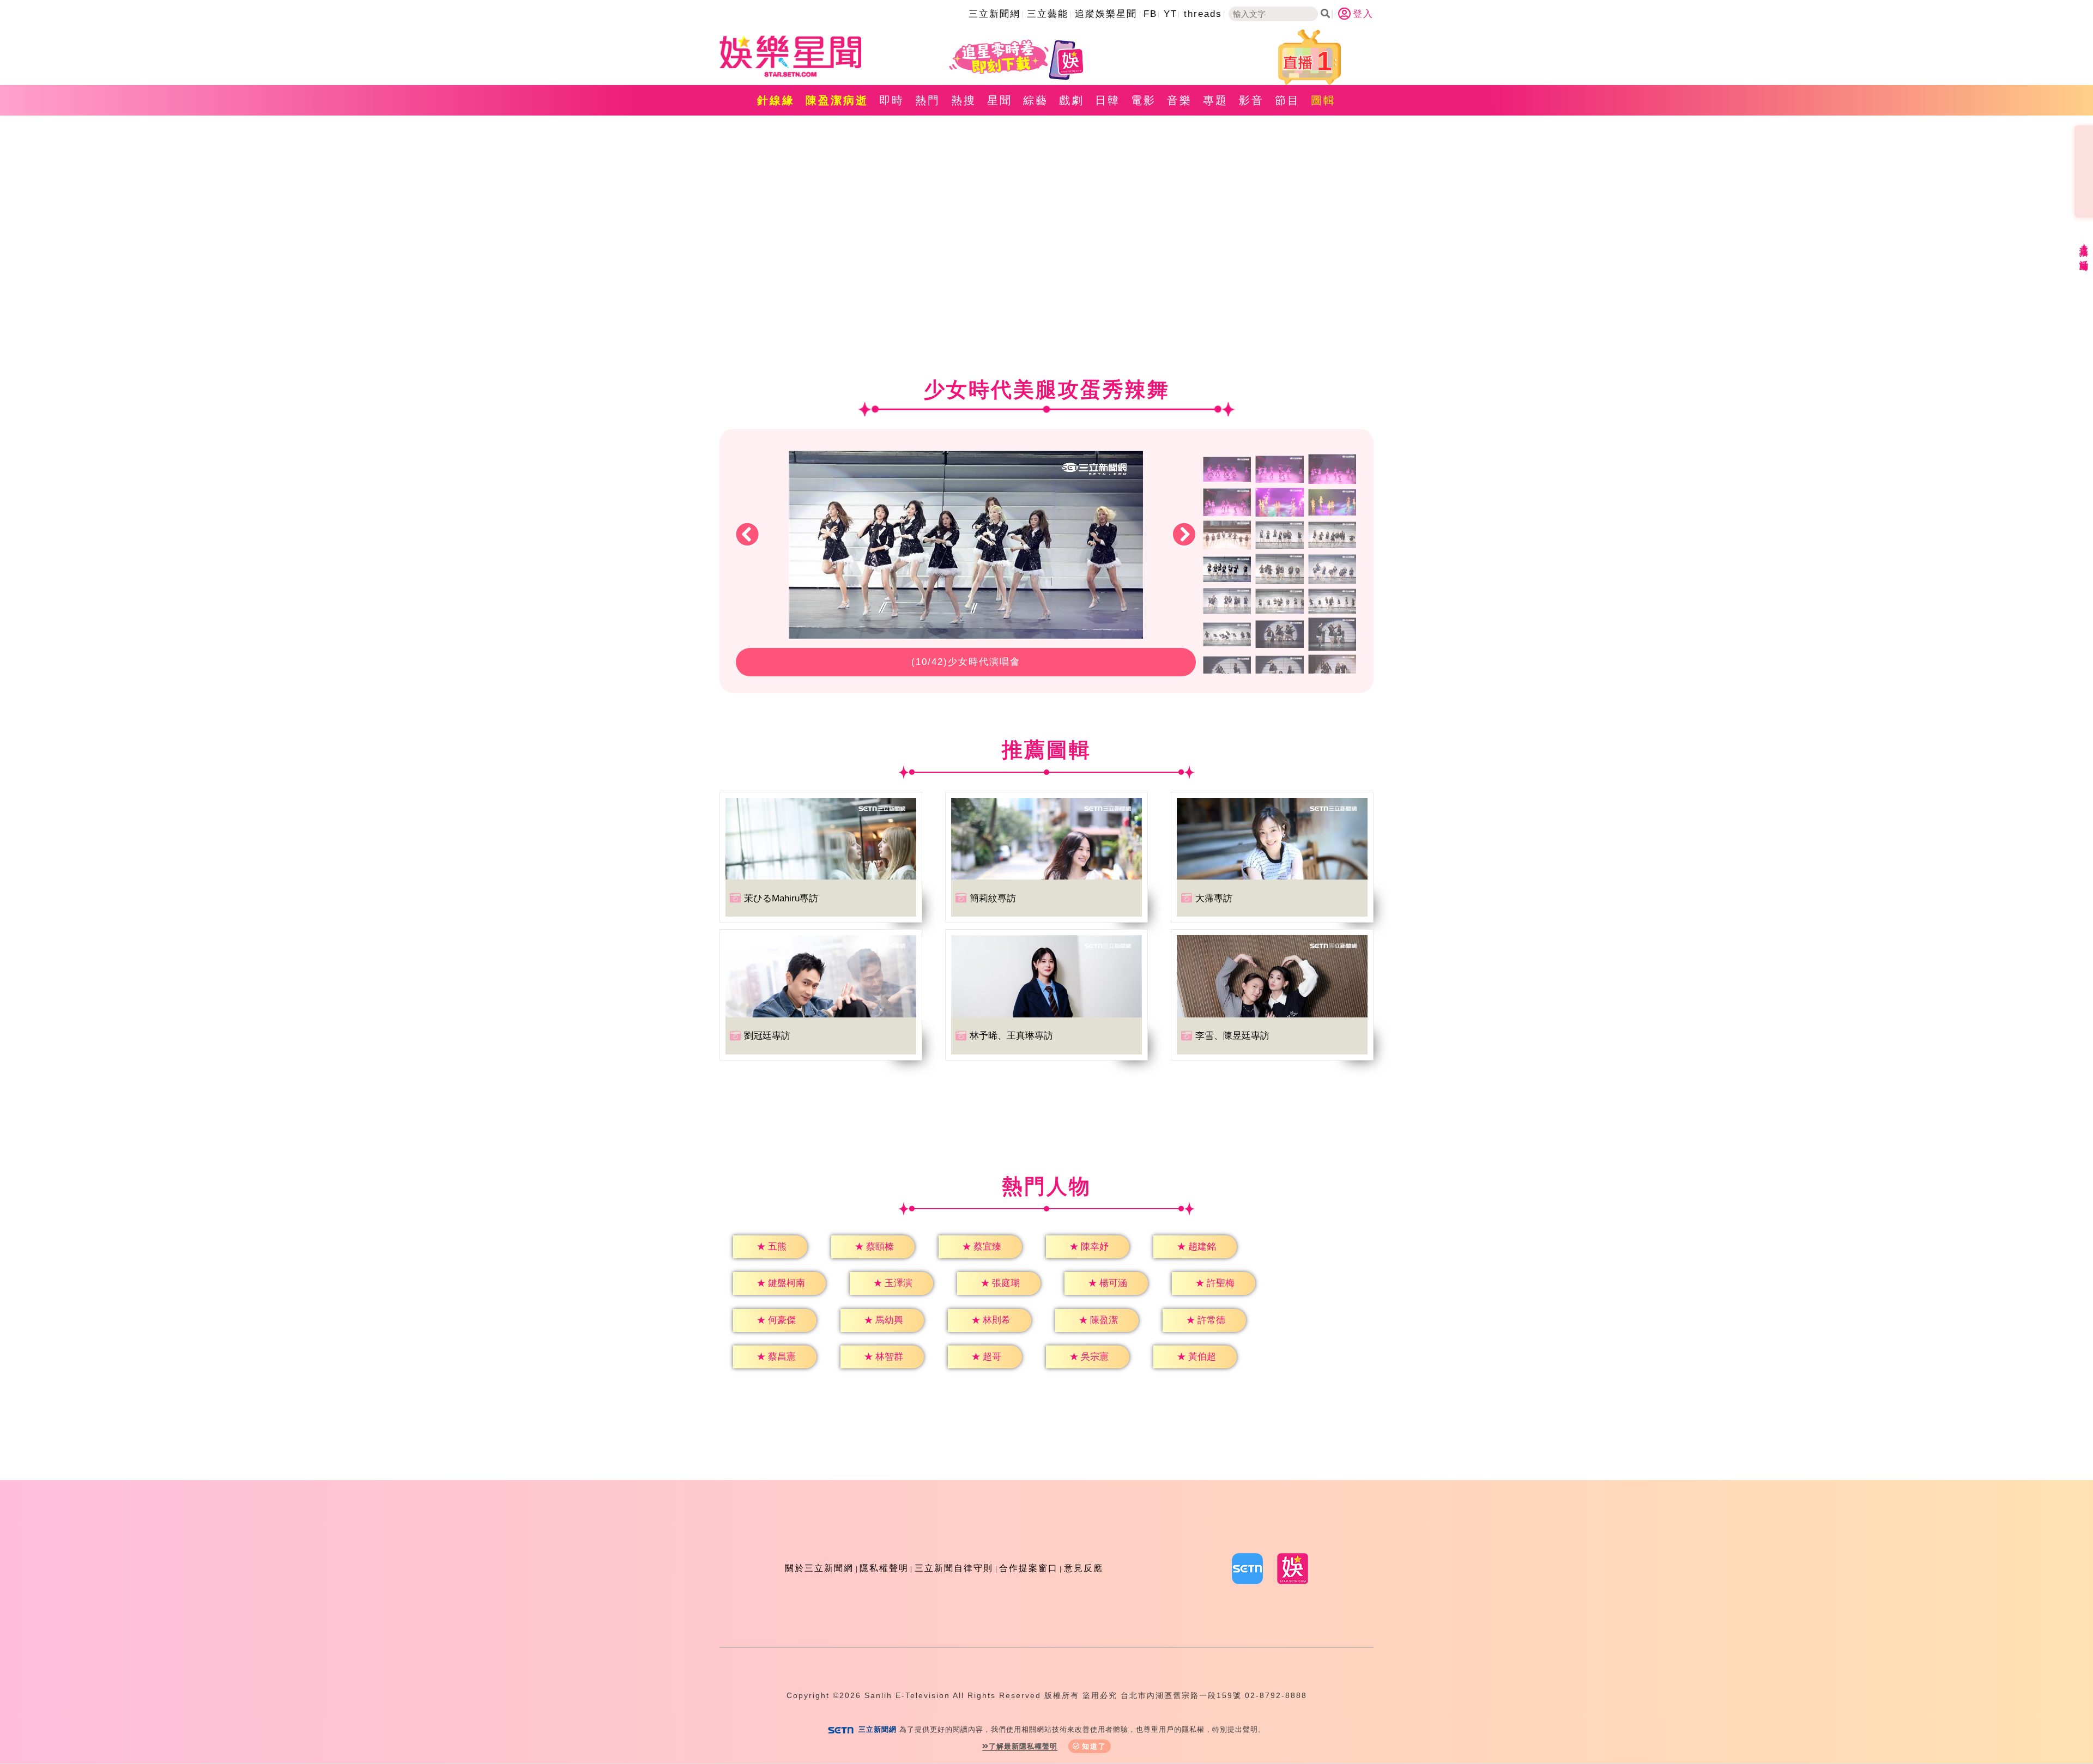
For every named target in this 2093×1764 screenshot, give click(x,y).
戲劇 (1072, 100)
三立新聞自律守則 (954, 1568)
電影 (1144, 100)
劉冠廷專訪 (767, 1036)
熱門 (928, 100)
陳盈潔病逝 (837, 100)
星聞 (1000, 100)
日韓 (1108, 100)
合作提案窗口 (1029, 1568)
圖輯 (1323, 100)
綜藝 (1036, 100)
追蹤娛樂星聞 (1106, 14)
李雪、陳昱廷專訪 (1232, 1036)
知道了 (1094, 1746)
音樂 (1179, 100)
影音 (1251, 100)
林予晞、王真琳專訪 (1011, 1036)
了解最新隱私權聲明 (1023, 1746)
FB (1150, 14)
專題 (1215, 100)
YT (1170, 14)
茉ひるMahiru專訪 (781, 898)
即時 (892, 100)
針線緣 (776, 100)
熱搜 (964, 100)
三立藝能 (1048, 14)
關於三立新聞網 (819, 1568)
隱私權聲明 (884, 1568)
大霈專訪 (1214, 898)
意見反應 (1084, 1568)
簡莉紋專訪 (993, 898)
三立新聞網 (994, 14)
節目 (1287, 100)
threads (1203, 14)
